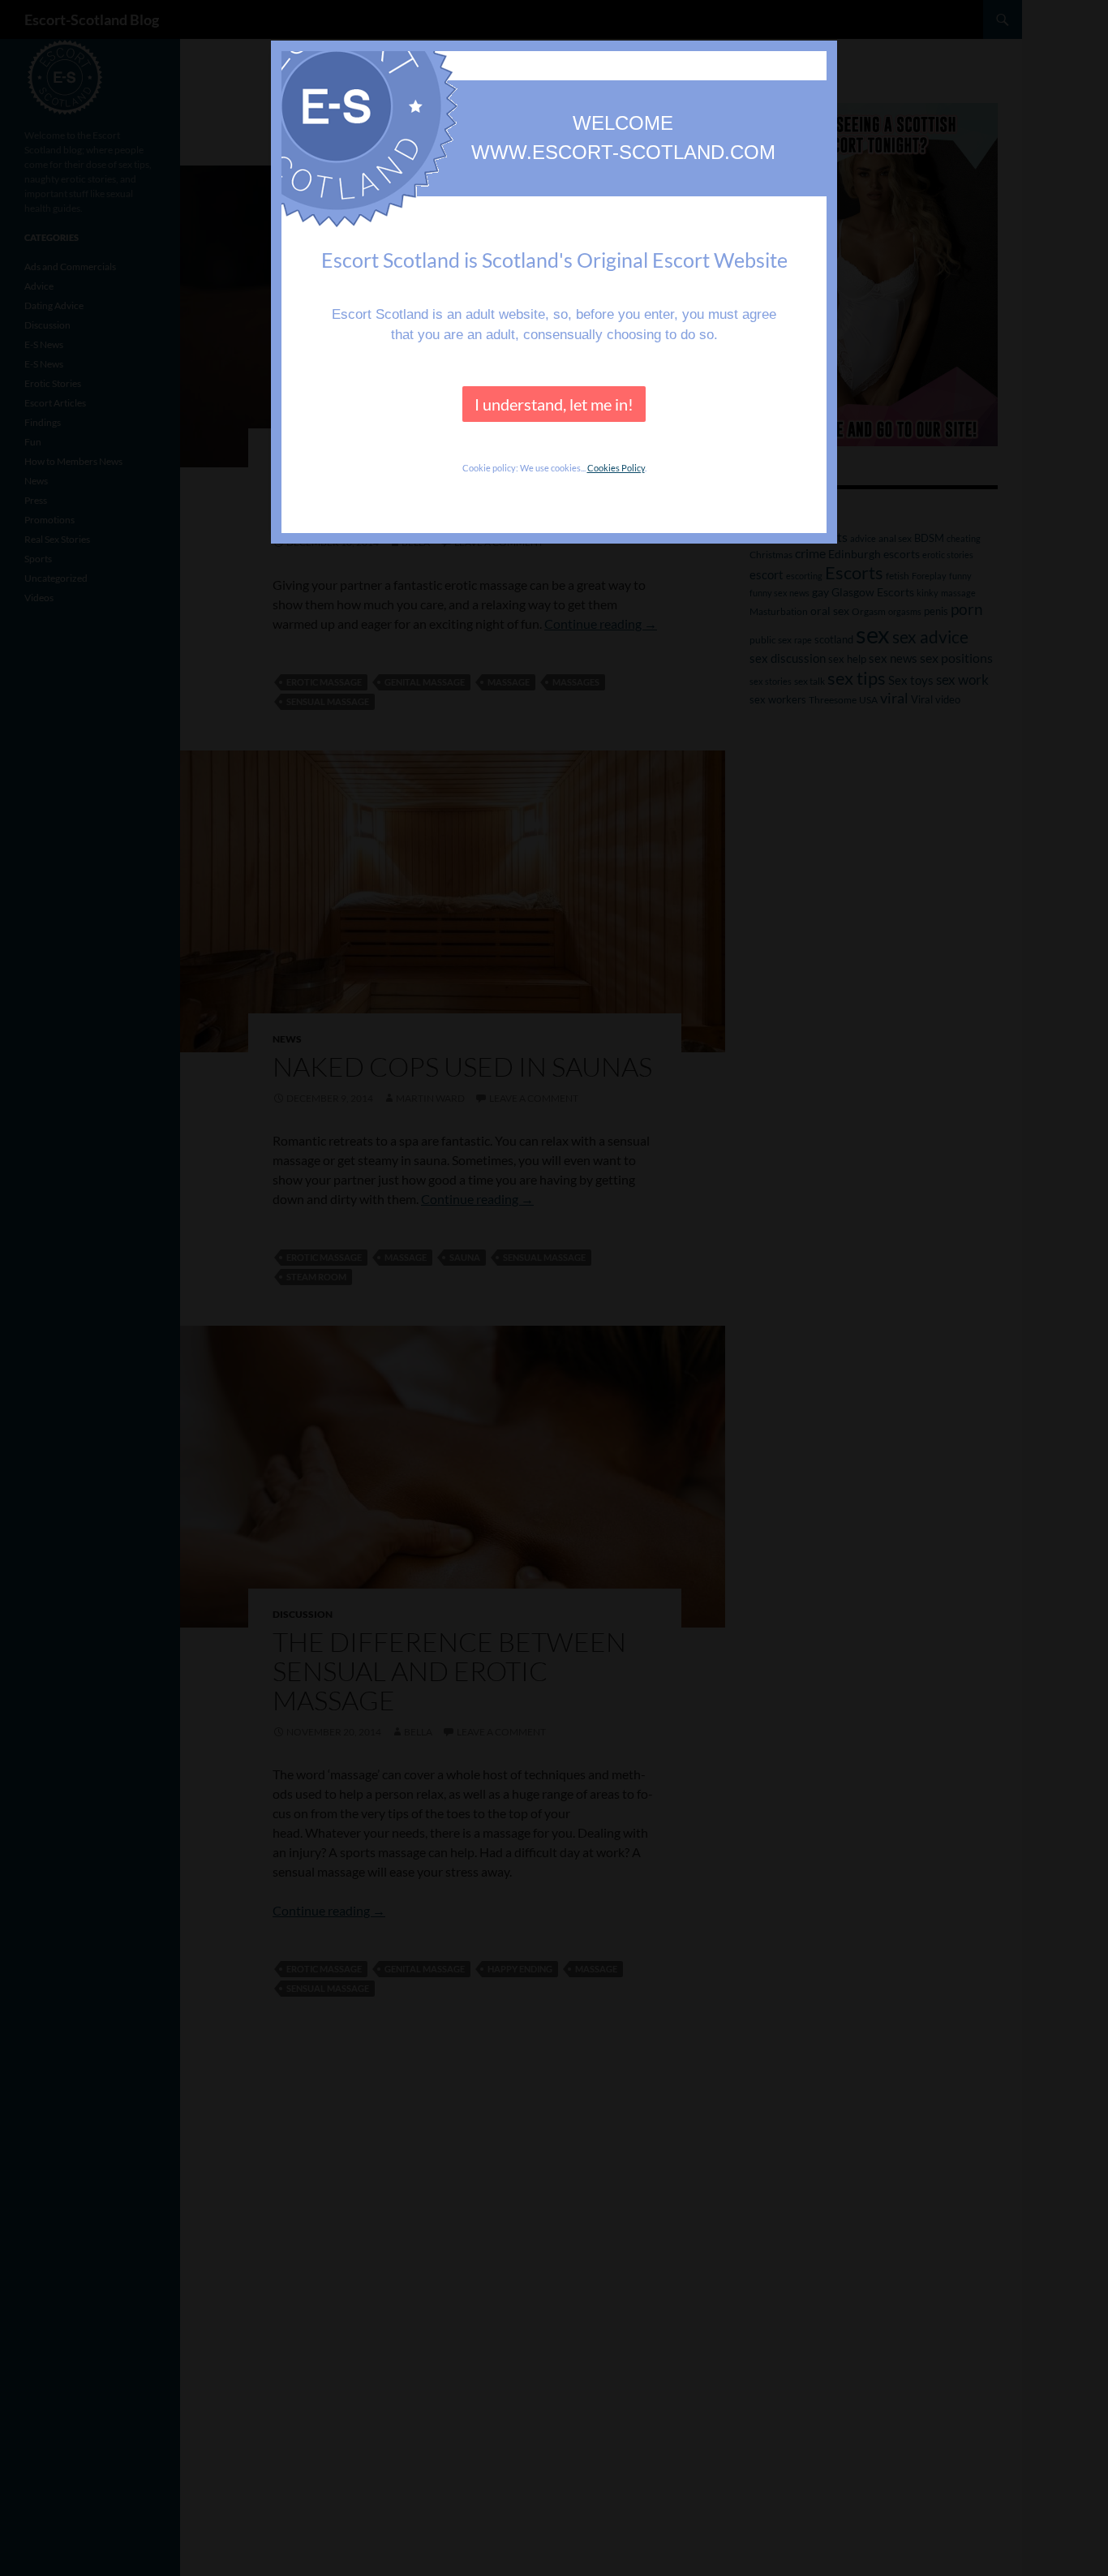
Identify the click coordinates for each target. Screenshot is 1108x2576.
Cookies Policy (616, 468)
